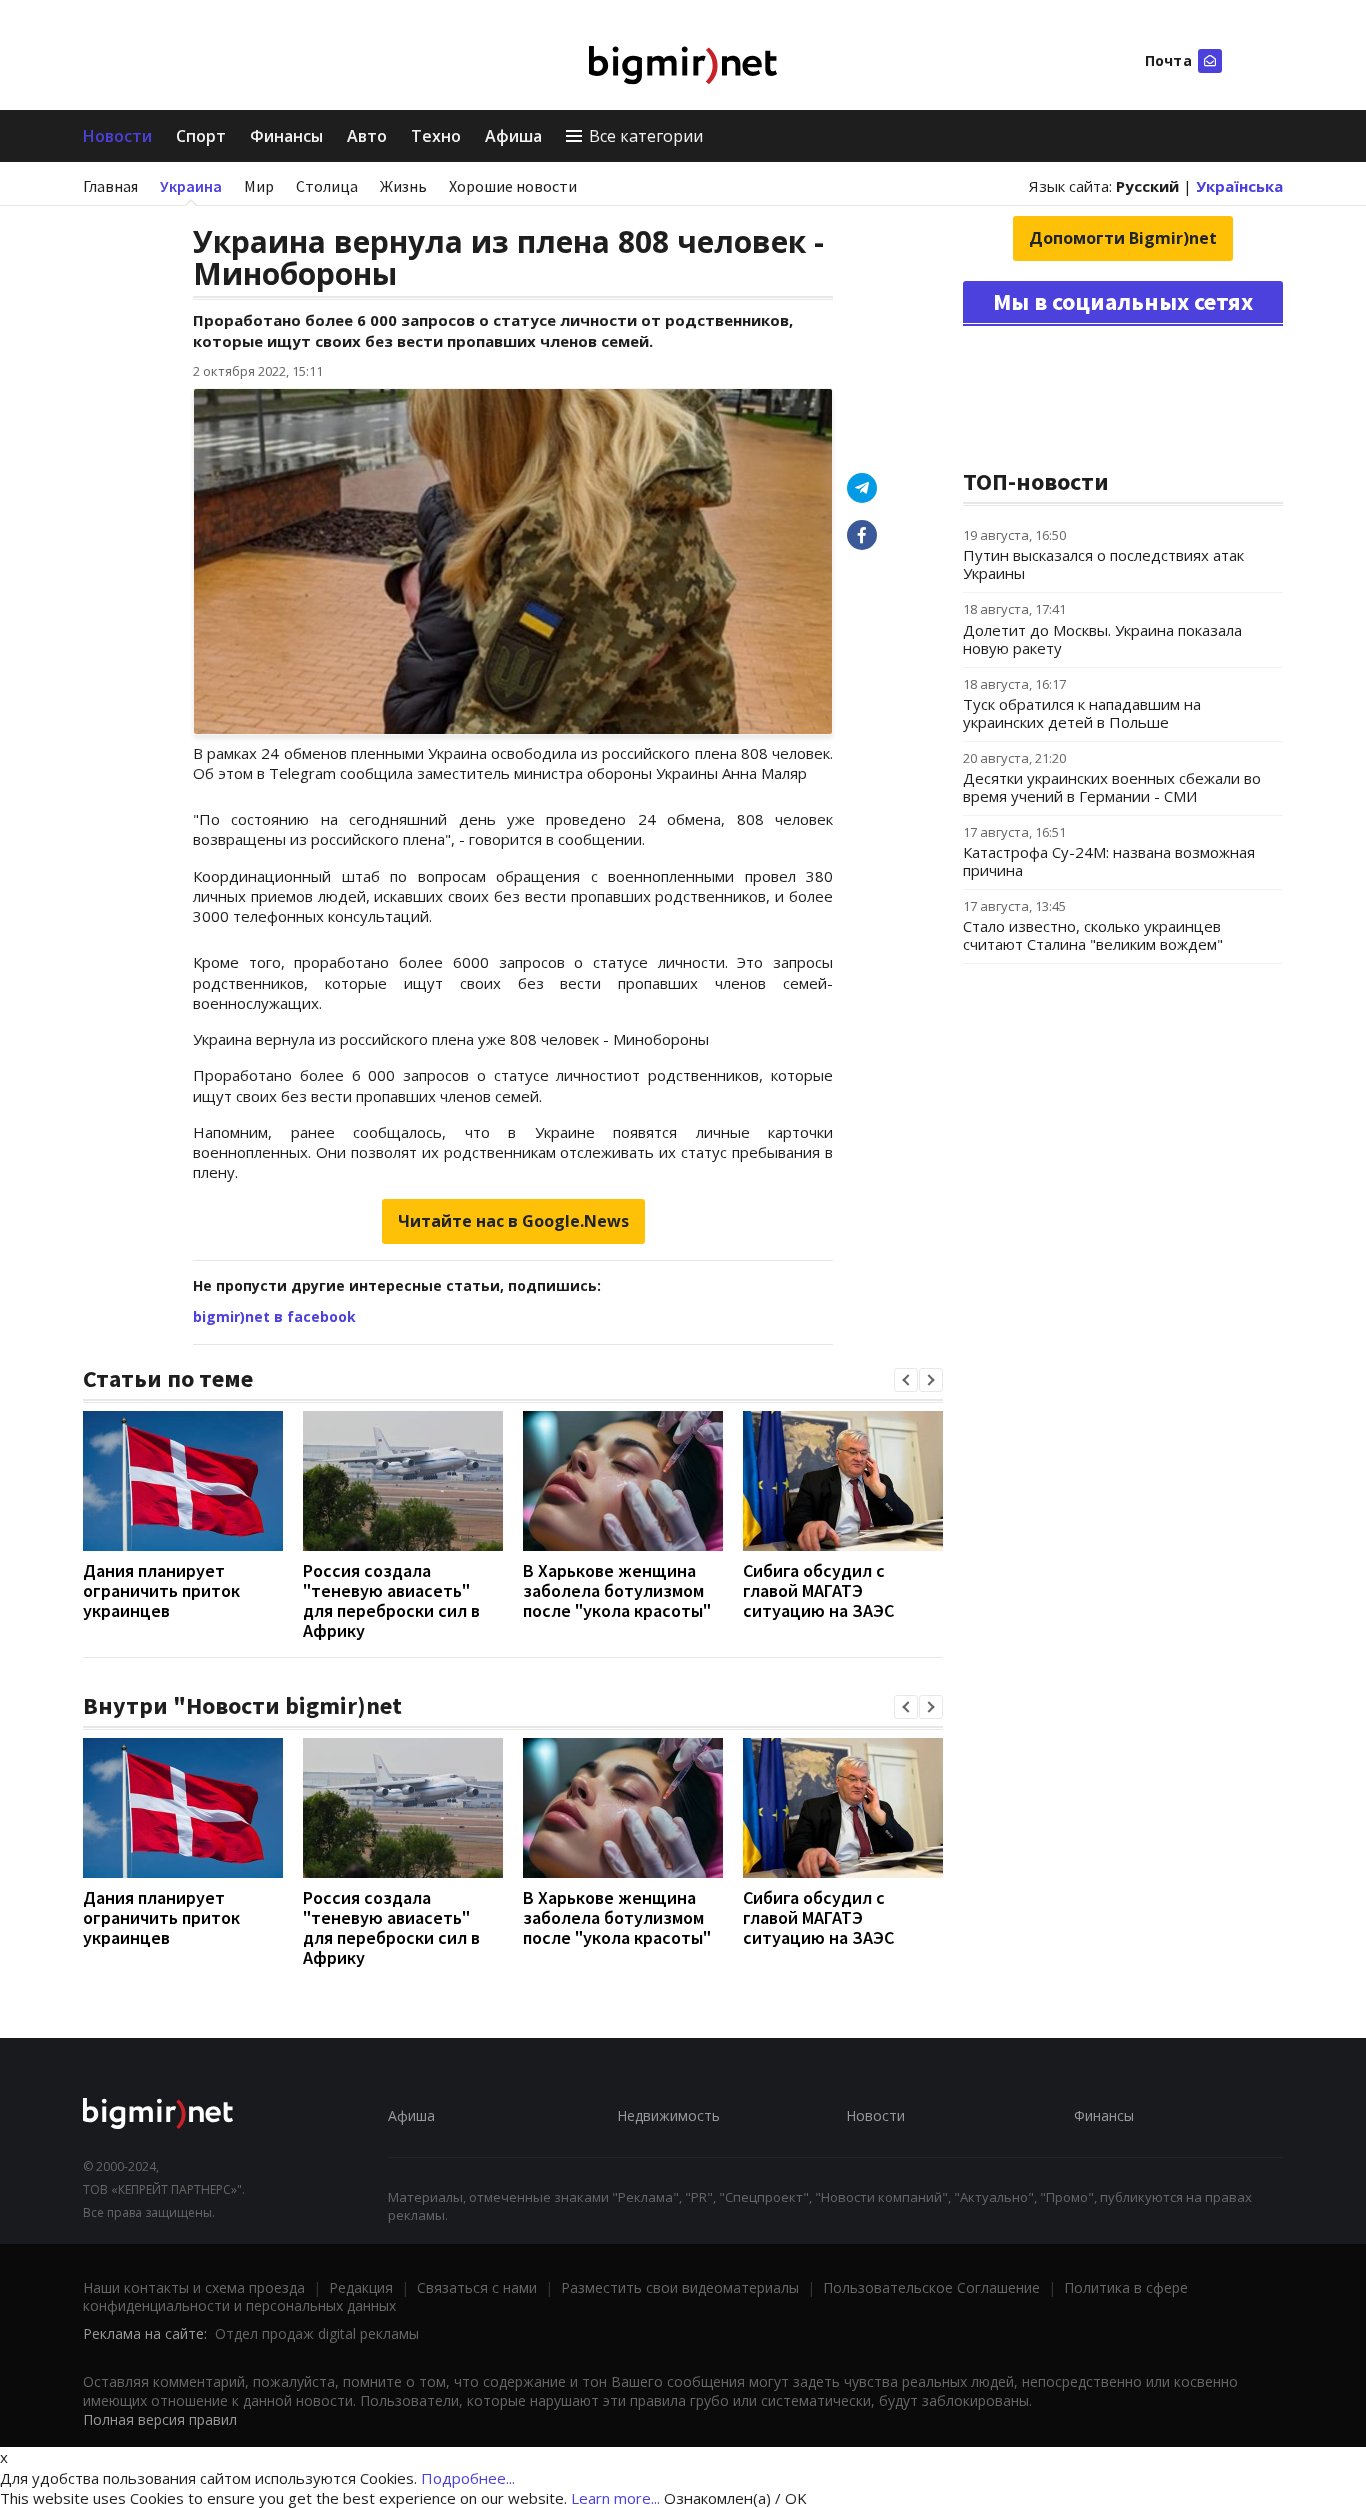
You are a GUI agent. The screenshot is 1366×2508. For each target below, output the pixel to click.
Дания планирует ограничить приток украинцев (161, 1590)
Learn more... (615, 2498)
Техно (436, 136)
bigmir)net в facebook (274, 1316)
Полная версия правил (160, 2419)
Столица (327, 186)
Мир (259, 186)
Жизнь (403, 186)
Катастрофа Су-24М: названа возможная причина (1109, 861)
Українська (1239, 186)
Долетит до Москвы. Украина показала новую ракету (1102, 639)
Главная (110, 186)
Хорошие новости (513, 186)
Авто (367, 136)
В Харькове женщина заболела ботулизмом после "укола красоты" (617, 1590)
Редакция (361, 2287)
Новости (117, 136)
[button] (906, 1380)
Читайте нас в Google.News (513, 1221)
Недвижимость (668, 2115)
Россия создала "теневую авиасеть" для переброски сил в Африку (391, 1600)
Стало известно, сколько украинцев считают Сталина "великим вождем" (1093, 935)
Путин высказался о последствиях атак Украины (1103, 564)
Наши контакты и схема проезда (194, 2287)
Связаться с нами (477, 2287)
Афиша (513, 136)
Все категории (646, 136)
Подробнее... (468, 2478)
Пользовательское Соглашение (931, 2287)
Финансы (286, 136)
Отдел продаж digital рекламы (317, 2333)
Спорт (201, 136)
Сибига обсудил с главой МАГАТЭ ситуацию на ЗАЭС (818, 1590)
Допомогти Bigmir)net (1123, 238)
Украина (191, 186)
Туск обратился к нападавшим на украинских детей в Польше (1082, 713)
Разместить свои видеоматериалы (680, 2287)
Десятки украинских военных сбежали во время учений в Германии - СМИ (1112, 787)
